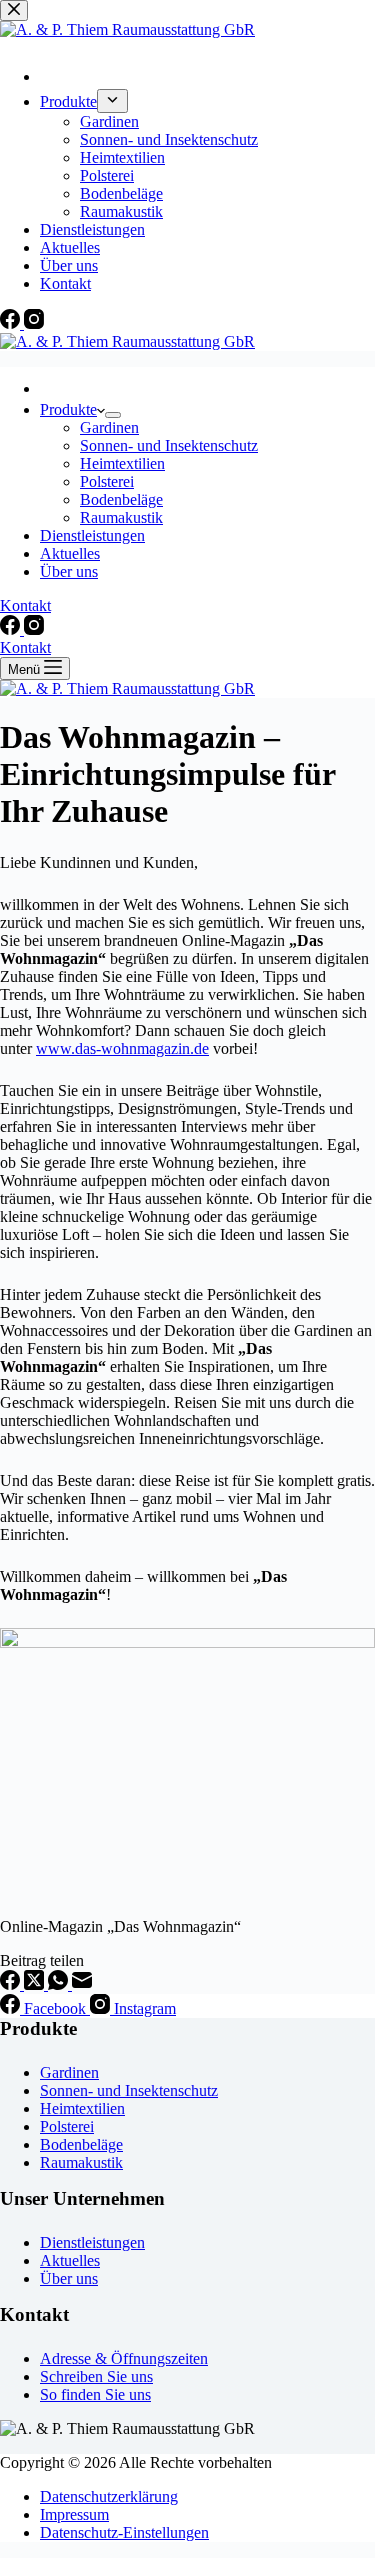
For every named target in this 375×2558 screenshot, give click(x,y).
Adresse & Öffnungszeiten (124, 2358)
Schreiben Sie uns (96, 2376)
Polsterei (107, 481)
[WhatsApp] (60, 1984)
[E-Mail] (82, 1984)
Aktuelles (70, 553)
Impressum (74, 2514)
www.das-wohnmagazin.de (122, 1048)
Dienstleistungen (92, 535)
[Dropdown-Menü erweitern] (113, 415)
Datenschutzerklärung (109, 2496)
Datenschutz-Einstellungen (124, 2532)
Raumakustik (121, 517)
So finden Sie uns (95, 2394)
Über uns (69, 571)
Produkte (68, 409)
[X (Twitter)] (36, 1984)
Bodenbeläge (121, 499)
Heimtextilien (122, 463)
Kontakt (25, 605)
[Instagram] (34, 629)
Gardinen (109, 427)
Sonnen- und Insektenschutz (169, 445)
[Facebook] (12, 629)
